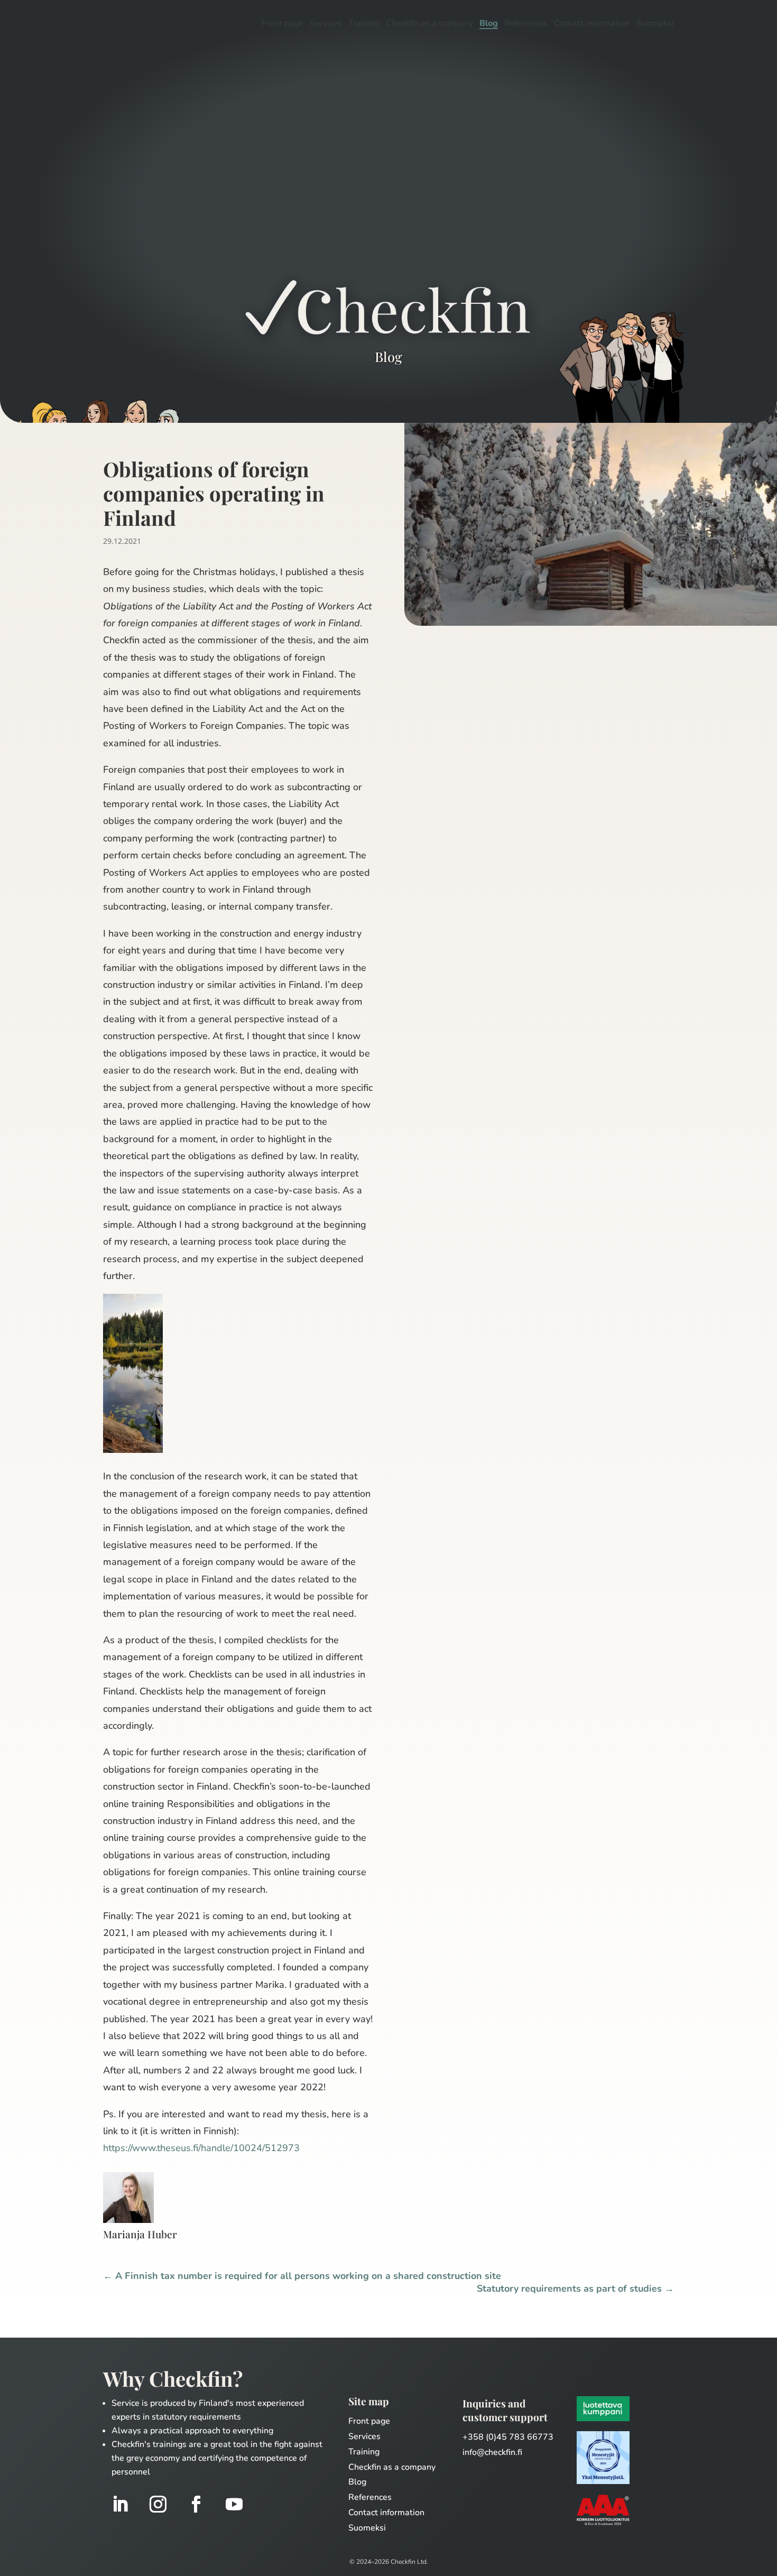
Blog (489, 24)
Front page (283, 24)
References (526, 24)
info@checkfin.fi (492, 2452)
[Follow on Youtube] (234, 2504)
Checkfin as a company (429, 24)
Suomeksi (655, 24)
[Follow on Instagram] (158, 2504)
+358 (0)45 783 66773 (508, 2437)
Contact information (592, 24)
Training (364, 24)
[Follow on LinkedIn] (120, 2504)
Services (326, 24)
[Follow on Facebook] (196, 2504)
